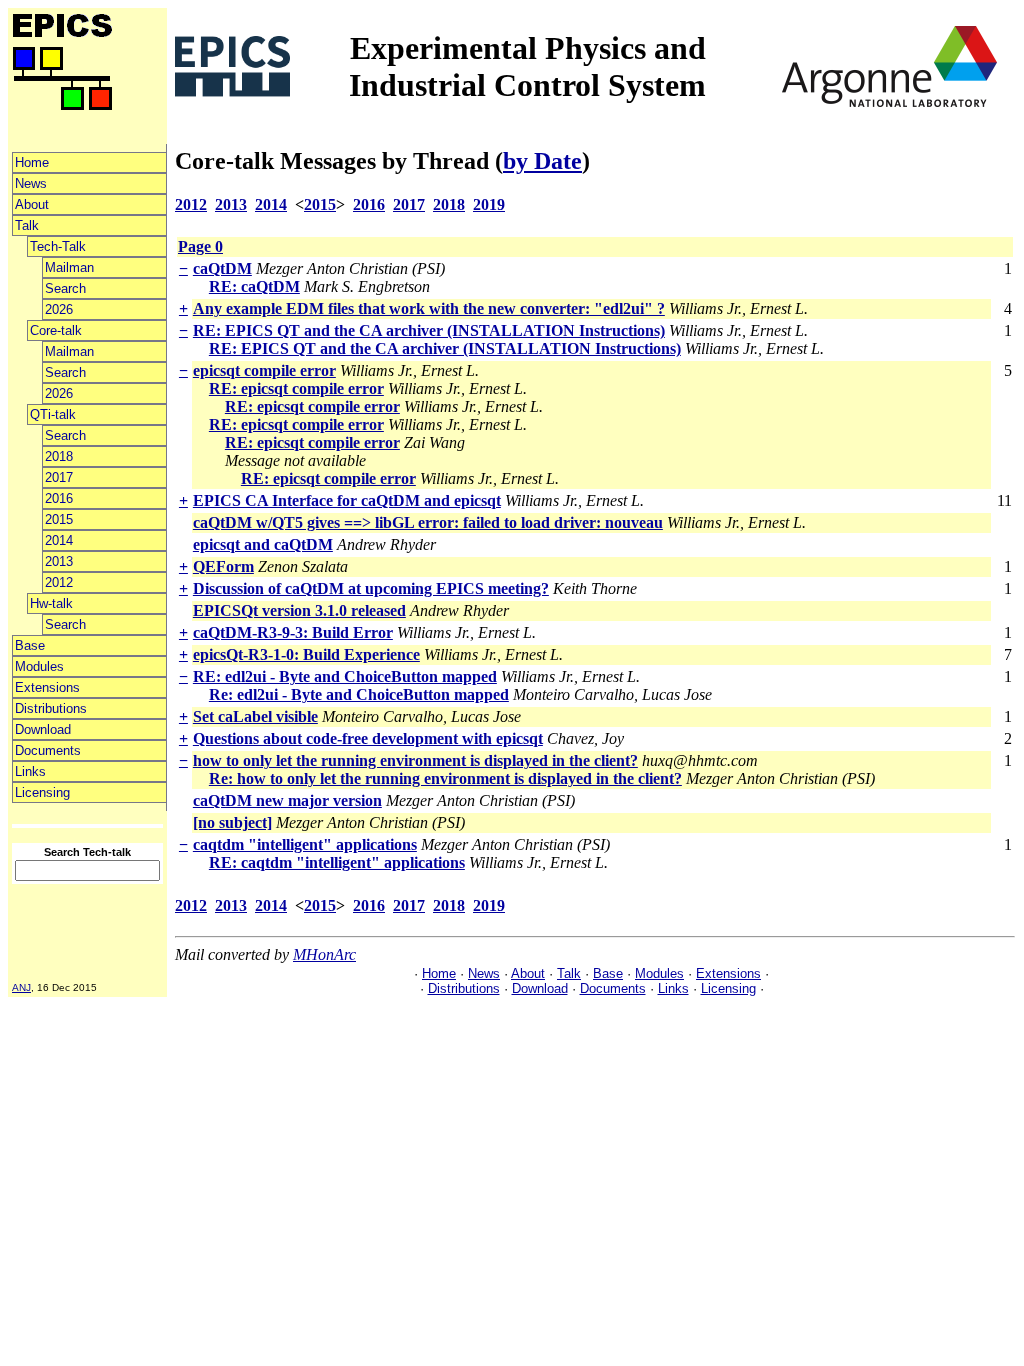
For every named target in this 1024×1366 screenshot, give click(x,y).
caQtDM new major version (287, 800)
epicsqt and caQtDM (263, 544)
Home (32, 162)
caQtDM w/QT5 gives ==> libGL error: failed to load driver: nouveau (428, 522)
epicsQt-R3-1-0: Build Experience (306, 654)
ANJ (21, 987)
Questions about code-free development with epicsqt (368, 738)
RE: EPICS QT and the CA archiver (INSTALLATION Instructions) (429, 330)
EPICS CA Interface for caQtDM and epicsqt (347, 500)
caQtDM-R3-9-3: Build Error (293, 632)
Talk (27, 225)
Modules (39, 666)
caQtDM (222, 268)
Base (30, 645)
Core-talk (56, 330)
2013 (59, 561)
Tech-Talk (58, 246)
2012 (59, 582)
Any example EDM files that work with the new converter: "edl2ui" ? (429, 308)
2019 (489, 204)
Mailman (69, 267)
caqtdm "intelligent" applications (305, 844)
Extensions (47, 687)
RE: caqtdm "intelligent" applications (337, 862)
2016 (59, 498)
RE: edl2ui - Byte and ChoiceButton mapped (345, 676)
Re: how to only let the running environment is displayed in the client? (445, 778)
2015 (59, 519)
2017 (59, 477)
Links (30, 771)
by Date (542, 161)
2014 (59, 540)
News (31, 183)
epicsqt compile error (264, 370)
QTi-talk (53, 414)
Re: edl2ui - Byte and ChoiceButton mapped (359, 694)
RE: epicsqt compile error (296, 388)
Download (43, 729)
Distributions (51, 708)
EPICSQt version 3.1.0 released (299, 610)
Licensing (42, 792)
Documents (48, 750)
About (32, 204)
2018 (59, 456)
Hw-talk (51, 603)
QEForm (223, 566)
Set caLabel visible (255, 716)
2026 (59, 309)
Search (65, 288)
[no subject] (232, 822)
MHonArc (324, 954)
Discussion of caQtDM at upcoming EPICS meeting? (371, 588)
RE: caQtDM (254, 286)
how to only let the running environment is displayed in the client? (415, 760)
